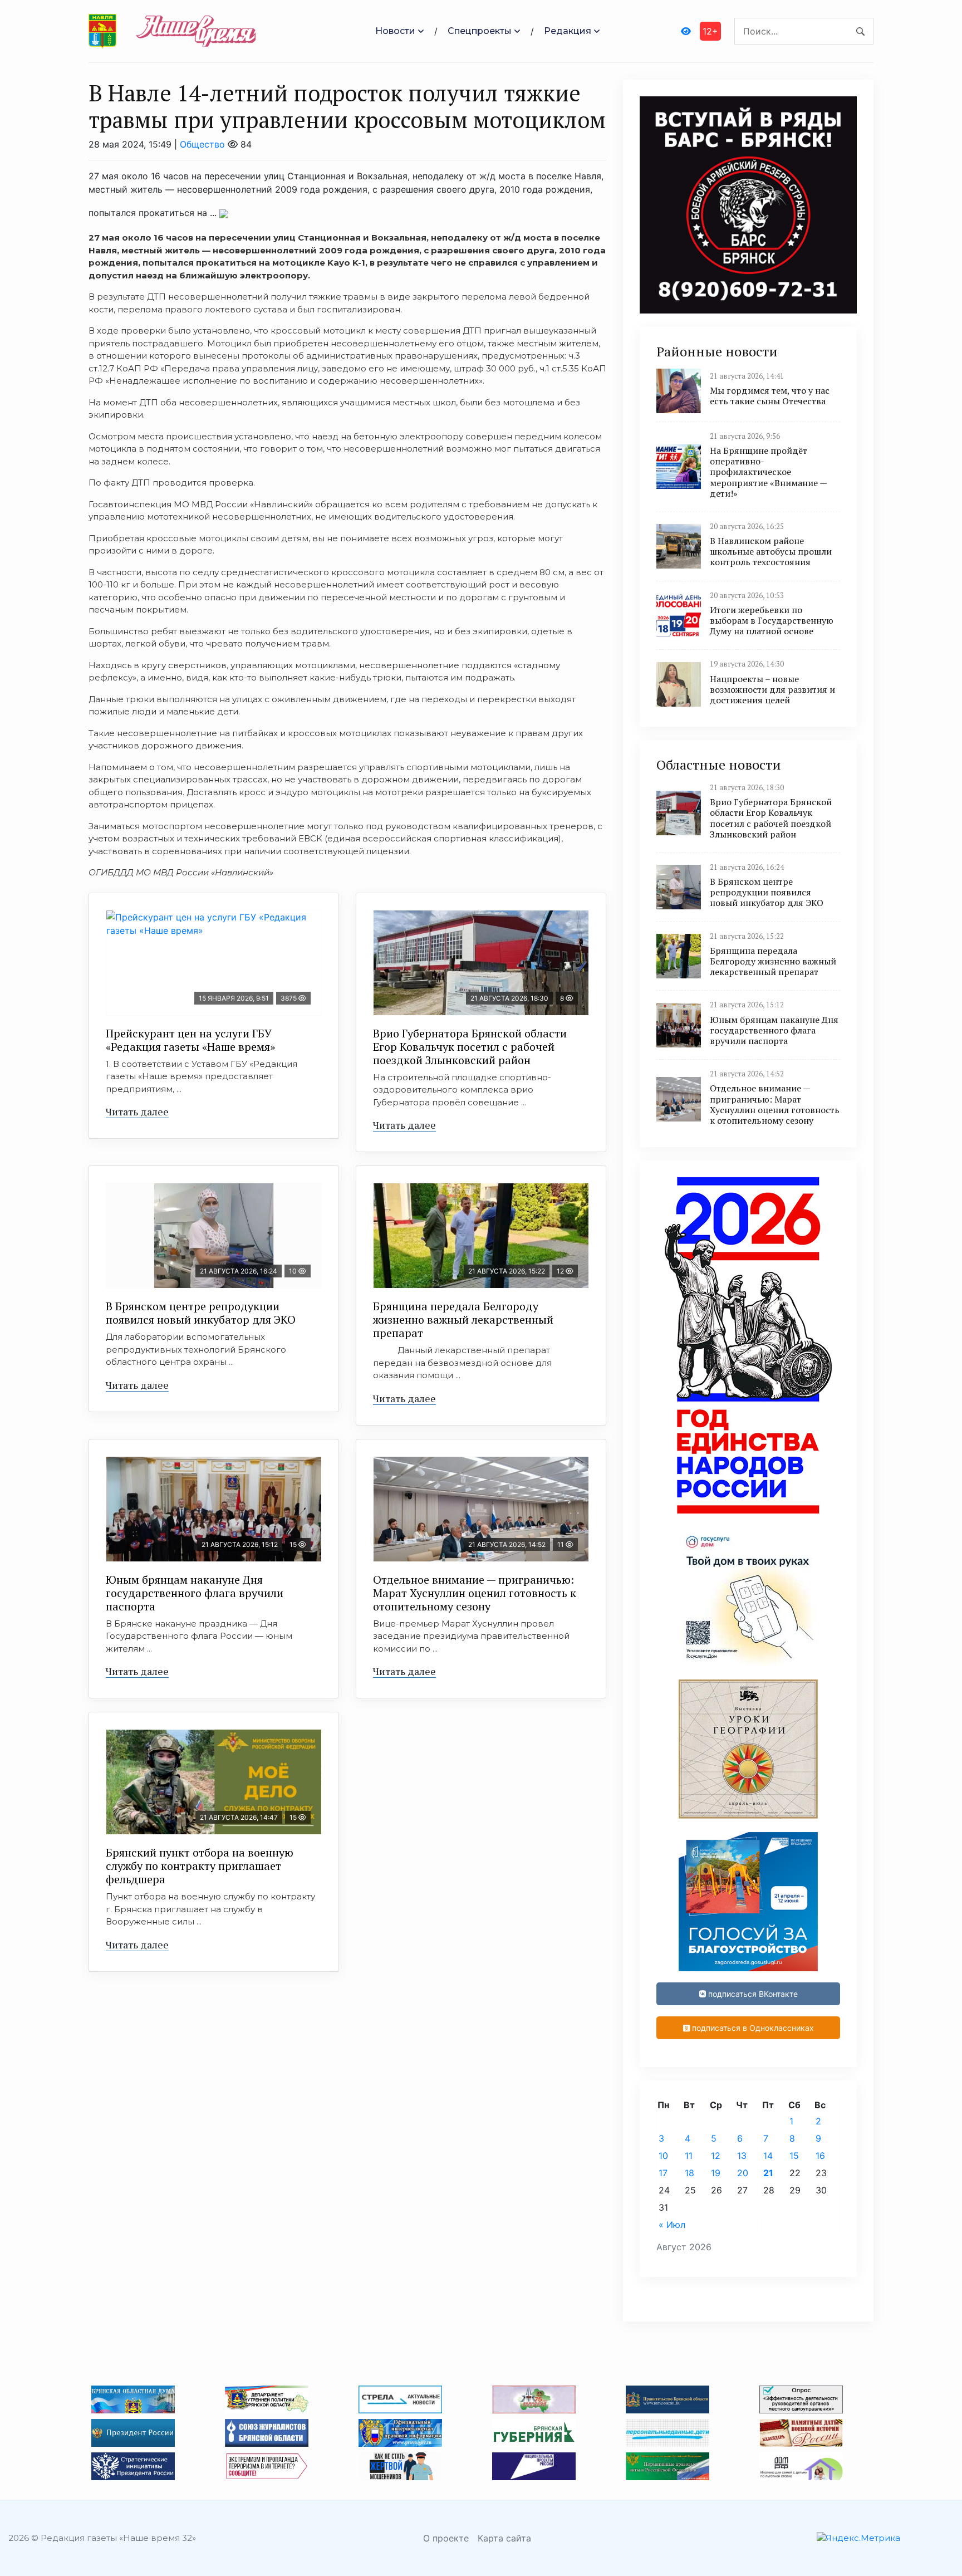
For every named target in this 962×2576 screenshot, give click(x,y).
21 (768, 2173)
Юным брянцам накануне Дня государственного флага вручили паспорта (195, 1593)
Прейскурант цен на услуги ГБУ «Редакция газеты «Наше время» (190, 1040)
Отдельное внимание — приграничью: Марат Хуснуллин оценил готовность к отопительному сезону (475, 1593)
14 (768, 2156)
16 (820, 2156)
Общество (202, 144)
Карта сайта (504, 2538)
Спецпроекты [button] (480, 31)
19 (716, 2173)
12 (716, 2156)
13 (742, 2156)
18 (689, 2173)
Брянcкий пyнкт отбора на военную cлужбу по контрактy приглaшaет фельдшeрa (200, 1866)
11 (689, 2156)
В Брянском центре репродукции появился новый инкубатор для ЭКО (201, 1313)
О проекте (446, 2538)
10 (663, 2156)
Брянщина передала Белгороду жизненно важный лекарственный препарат (463, 1319)
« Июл (672, 2225)
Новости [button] (395, 31)
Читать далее (137, 1111)
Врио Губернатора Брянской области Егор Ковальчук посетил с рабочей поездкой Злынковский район (470, 1047)
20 (743, 2173)
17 (663, 2173)
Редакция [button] (568, 31)
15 (794, 2156)
